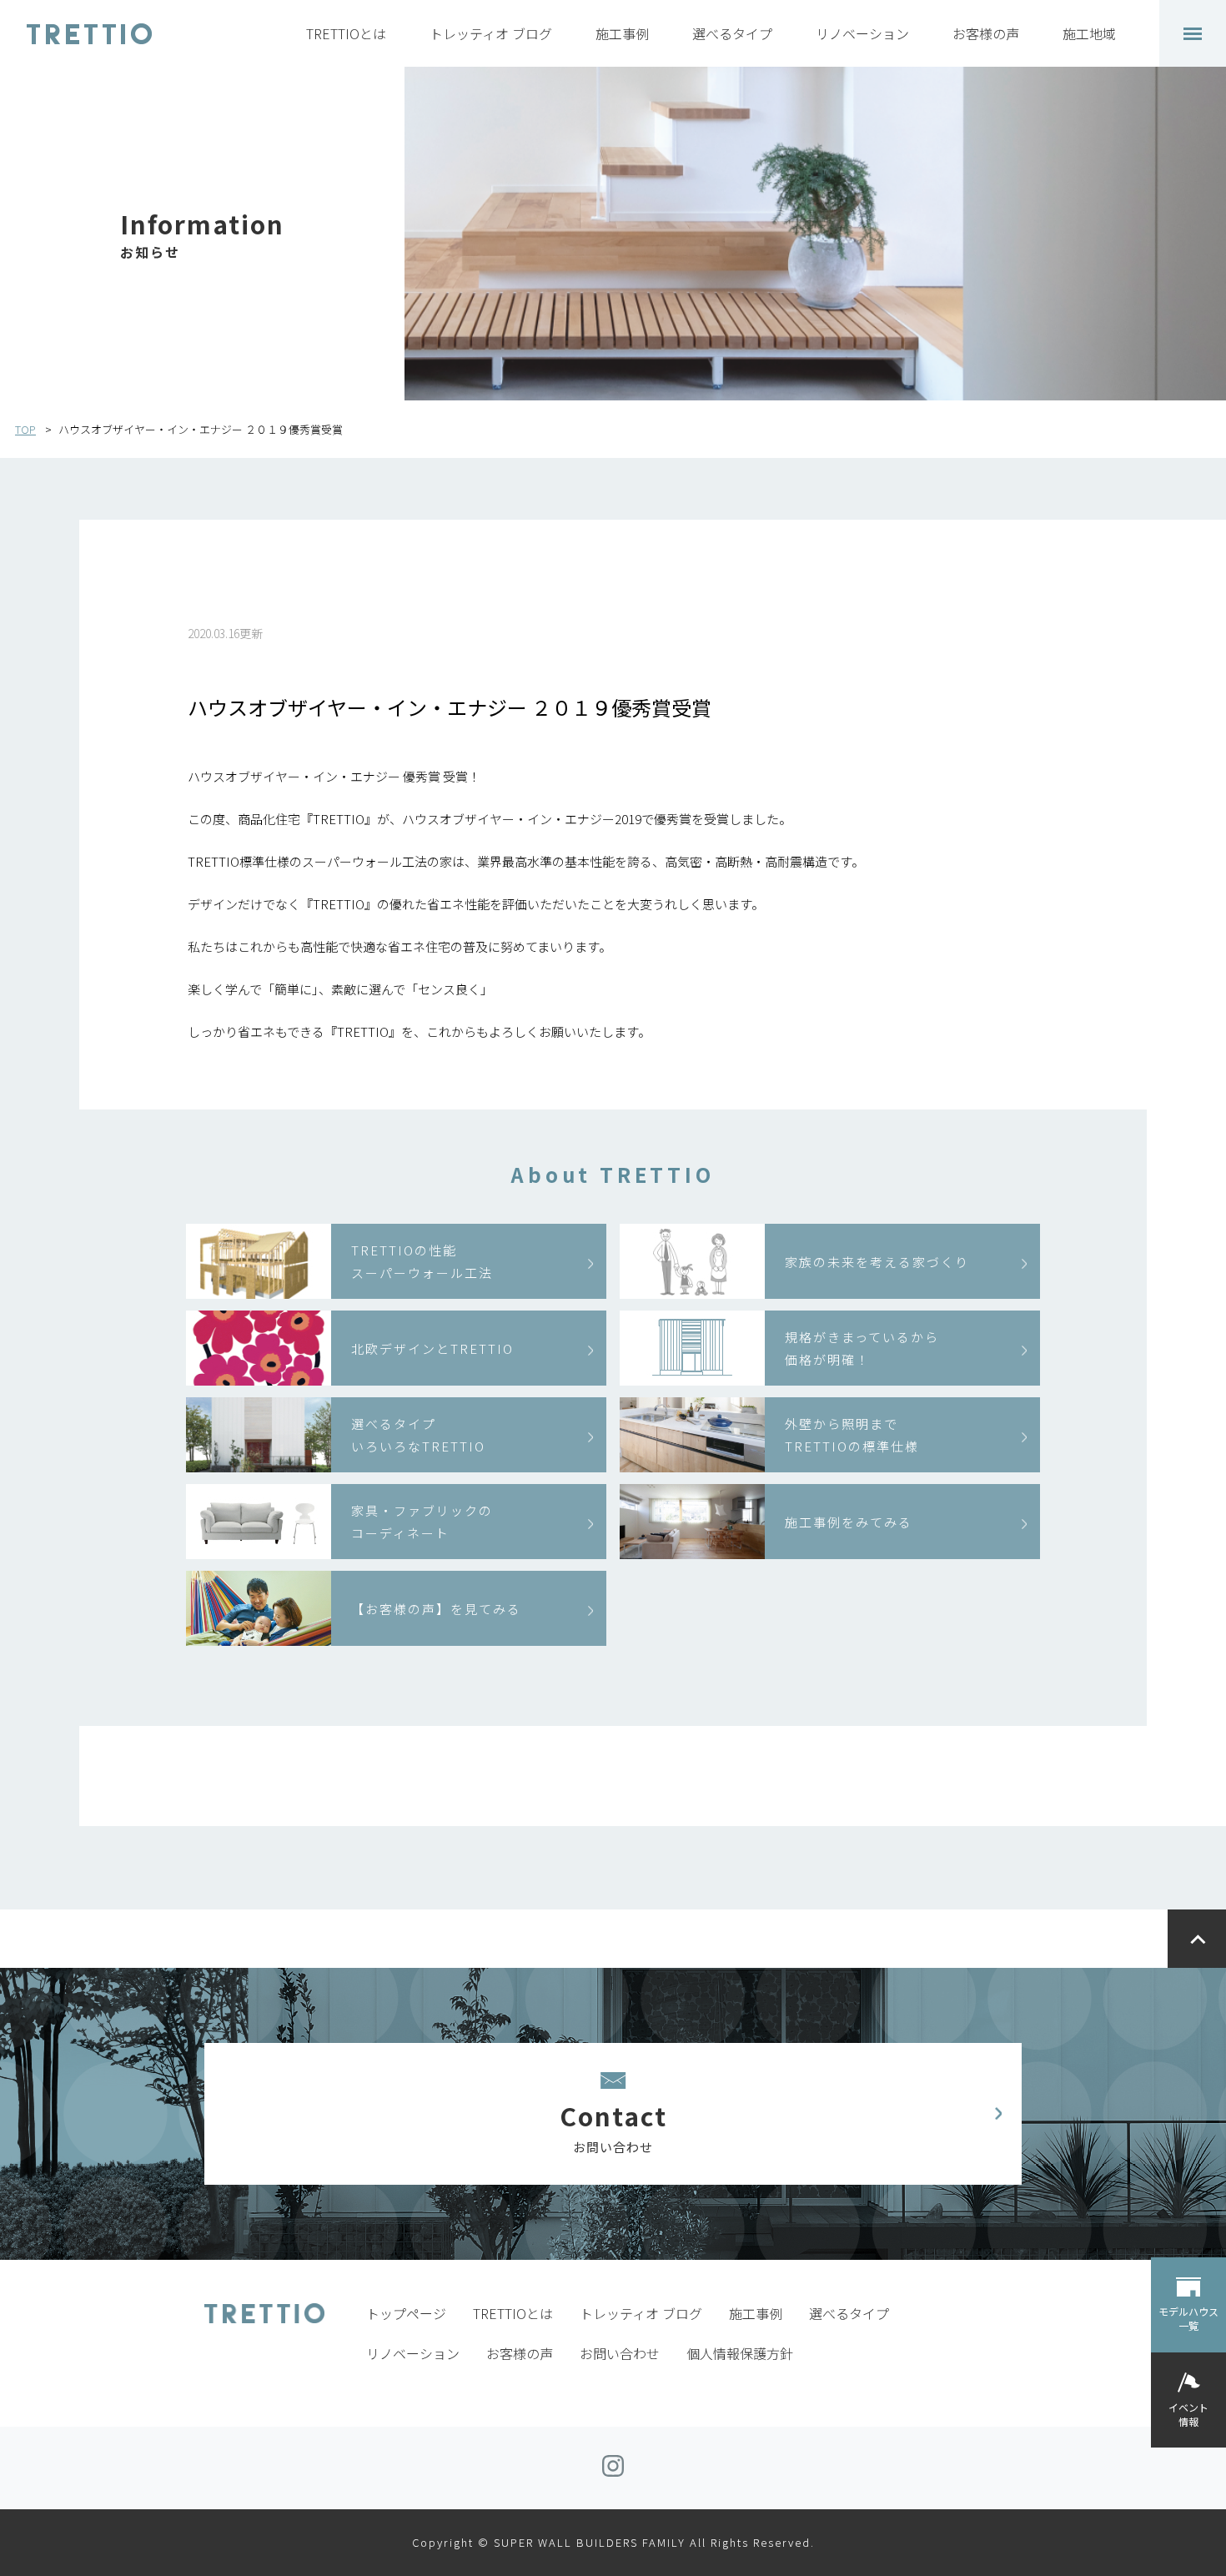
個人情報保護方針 (740, 2353)
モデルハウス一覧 (1188, 2318)
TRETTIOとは (346, 33)
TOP (25, 429)
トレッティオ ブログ (491, 33)
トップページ (406, 2313)
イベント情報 (1188, 2413)
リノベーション (862, 33)
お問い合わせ (620, 2353)
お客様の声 (986, 33)
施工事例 (622, 33)
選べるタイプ (732, 33)
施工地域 (1089, 33)
